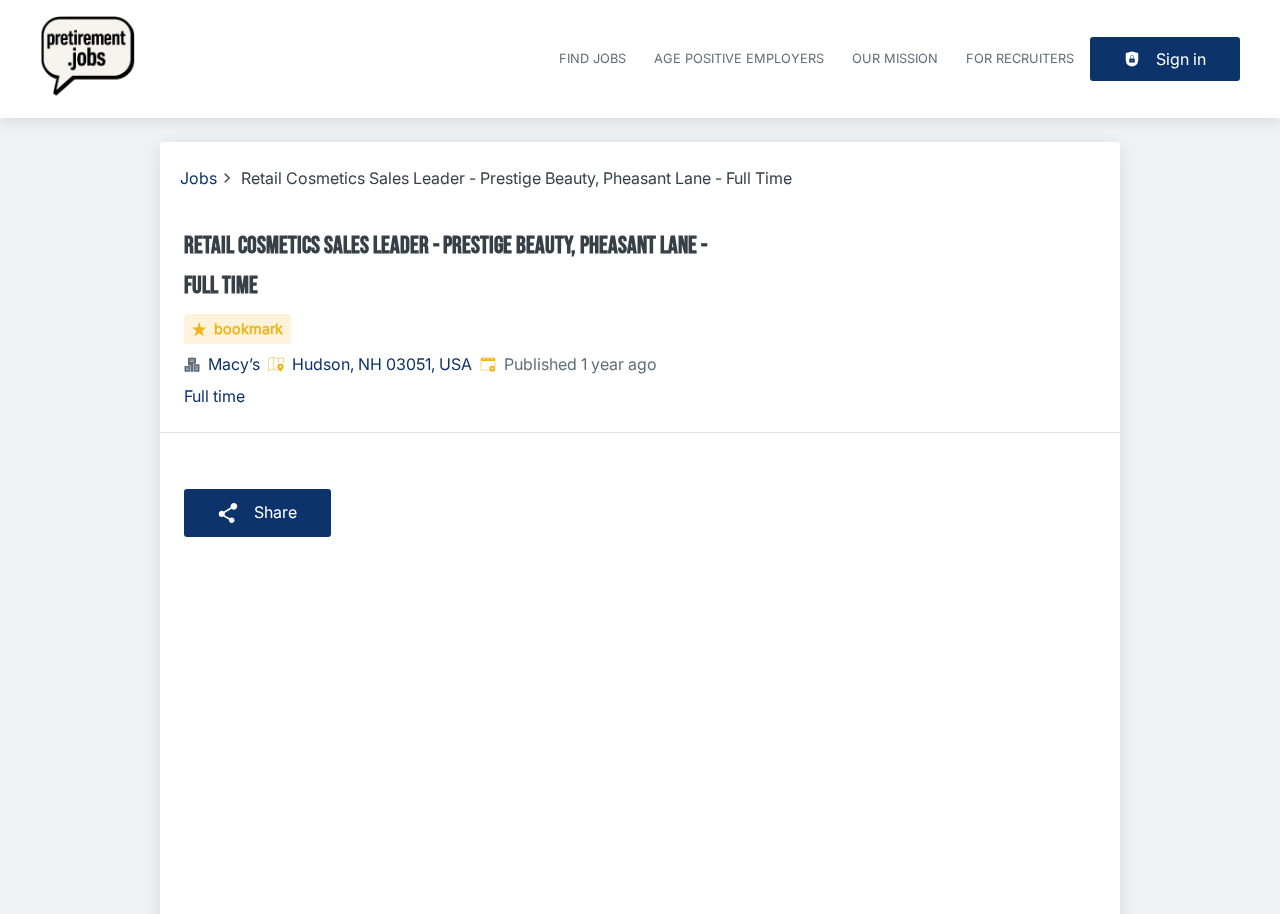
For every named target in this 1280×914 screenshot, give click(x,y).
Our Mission (895, 58)
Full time (214, 396)
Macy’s (234, 364)
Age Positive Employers (739, 58)
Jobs (198, 178)
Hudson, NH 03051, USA (382, 364)
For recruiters (1020, 58)
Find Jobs (592, 58)
